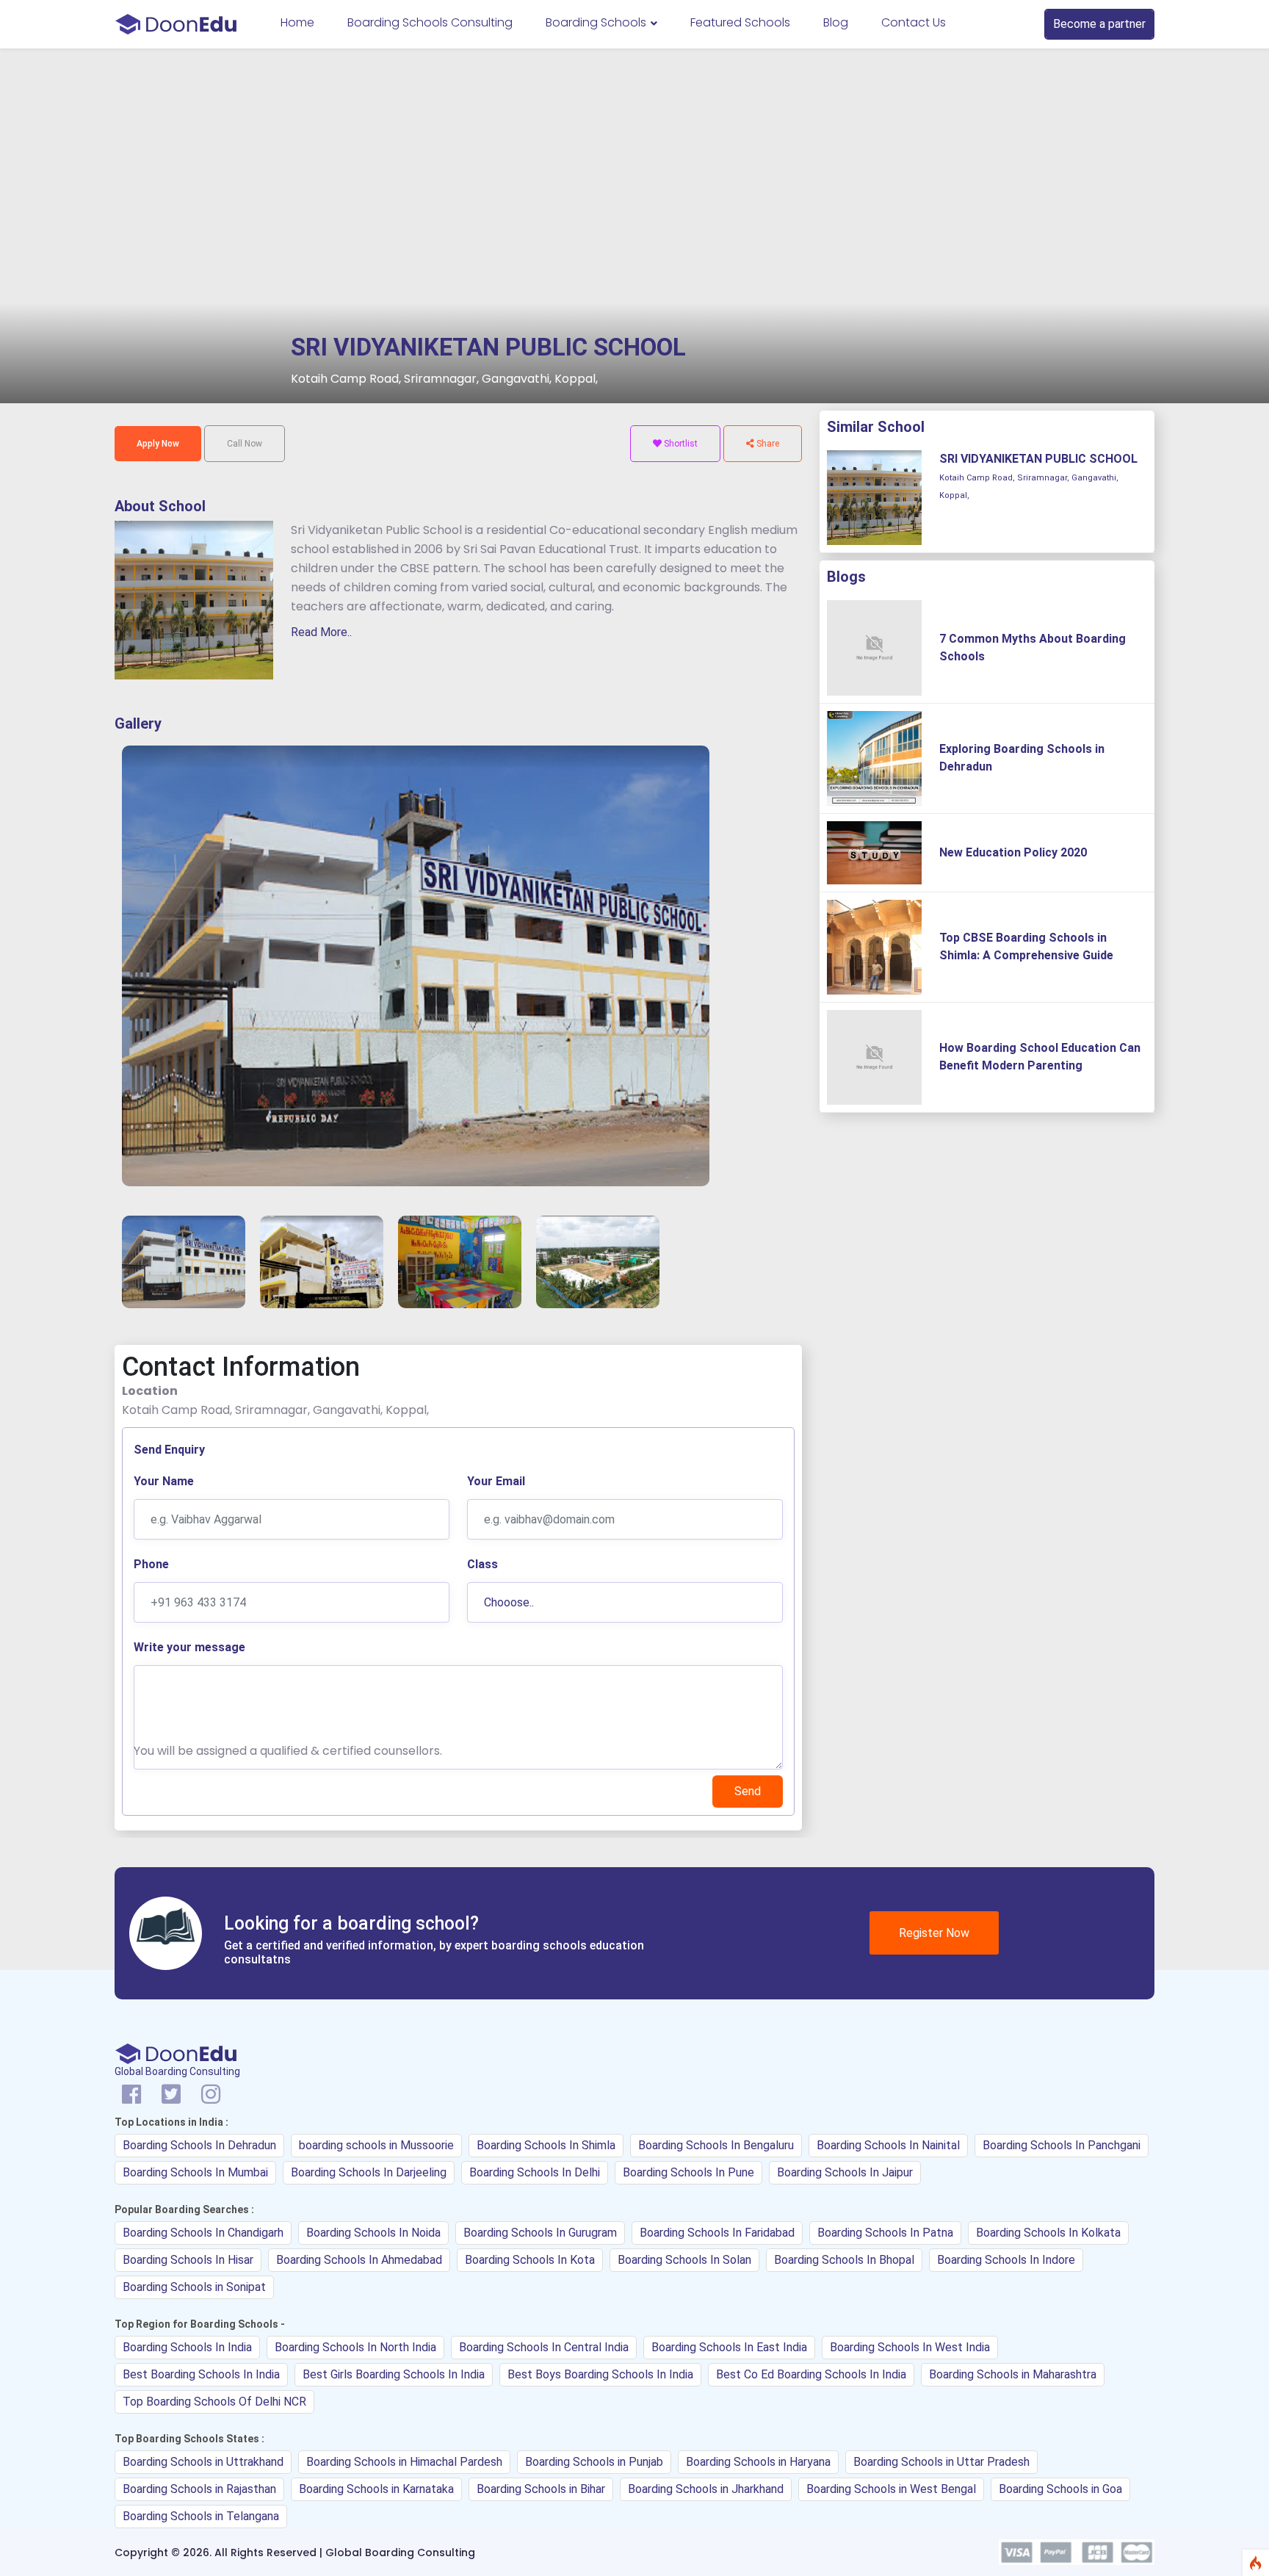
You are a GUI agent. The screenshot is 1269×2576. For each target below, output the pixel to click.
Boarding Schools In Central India (544, 2347)
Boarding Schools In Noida (373, 2233)
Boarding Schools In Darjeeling (369, 2172)
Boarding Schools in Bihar (541, 2489)
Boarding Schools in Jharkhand (706, 2489)
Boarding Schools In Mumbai (195, 2172)
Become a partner (1099, 24)
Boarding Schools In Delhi (535, 2172)
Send (748, 1791)
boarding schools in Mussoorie (376, 2145)
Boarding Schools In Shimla (546, 2145)
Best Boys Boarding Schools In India (600, 2374)
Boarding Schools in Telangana (201, 2516)
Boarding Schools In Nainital (888, 2145)
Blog (836, 22)
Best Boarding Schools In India (201, 2374)
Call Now (245, 444)
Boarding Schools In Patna (885, 2233)
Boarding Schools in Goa (1060, 2489)
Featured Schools (740, 22)
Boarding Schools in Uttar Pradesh (941, 2462)
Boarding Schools (597, 22)
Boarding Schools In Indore (1006, 2260)
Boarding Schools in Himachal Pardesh (404, 2462)
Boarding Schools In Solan (684, 2260)
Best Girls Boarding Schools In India (394, 2374)
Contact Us (914, 22)
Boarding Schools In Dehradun (199, 2145)
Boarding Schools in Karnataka (376, 2489)
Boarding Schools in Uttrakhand (203, 2462)
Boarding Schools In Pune (688, 2172)
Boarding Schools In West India (910, 2347)
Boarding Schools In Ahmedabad (359, 2260)
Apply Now (158, 444)
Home (297, 22)
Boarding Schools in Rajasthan (199, 2489)
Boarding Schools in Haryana (758, 2462)
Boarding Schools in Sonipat (194, 2287)
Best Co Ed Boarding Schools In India (811, 2374)
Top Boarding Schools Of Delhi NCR (214, 2402)
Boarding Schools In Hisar (188, 2260)
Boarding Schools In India (187, 2347)
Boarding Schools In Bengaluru (716, 2145)
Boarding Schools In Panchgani (1062, 2145)
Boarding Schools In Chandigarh (203, 2233)
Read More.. (321, 632)
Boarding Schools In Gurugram (540, 2233)
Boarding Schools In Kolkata (1048, 2233)
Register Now (934, 1933)
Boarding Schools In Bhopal (844, 2260)
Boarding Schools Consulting (430, 22)
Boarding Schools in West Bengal (891, 2489)
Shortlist (680, 444)
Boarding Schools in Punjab (594, 2462)
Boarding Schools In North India (355, 2347)
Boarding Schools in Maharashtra (1013, 2374)
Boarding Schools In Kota (530, 2260)
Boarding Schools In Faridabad (717, 2233)
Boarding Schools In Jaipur (845, 2172)
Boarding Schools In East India (729, 2347)
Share (767, 444)
